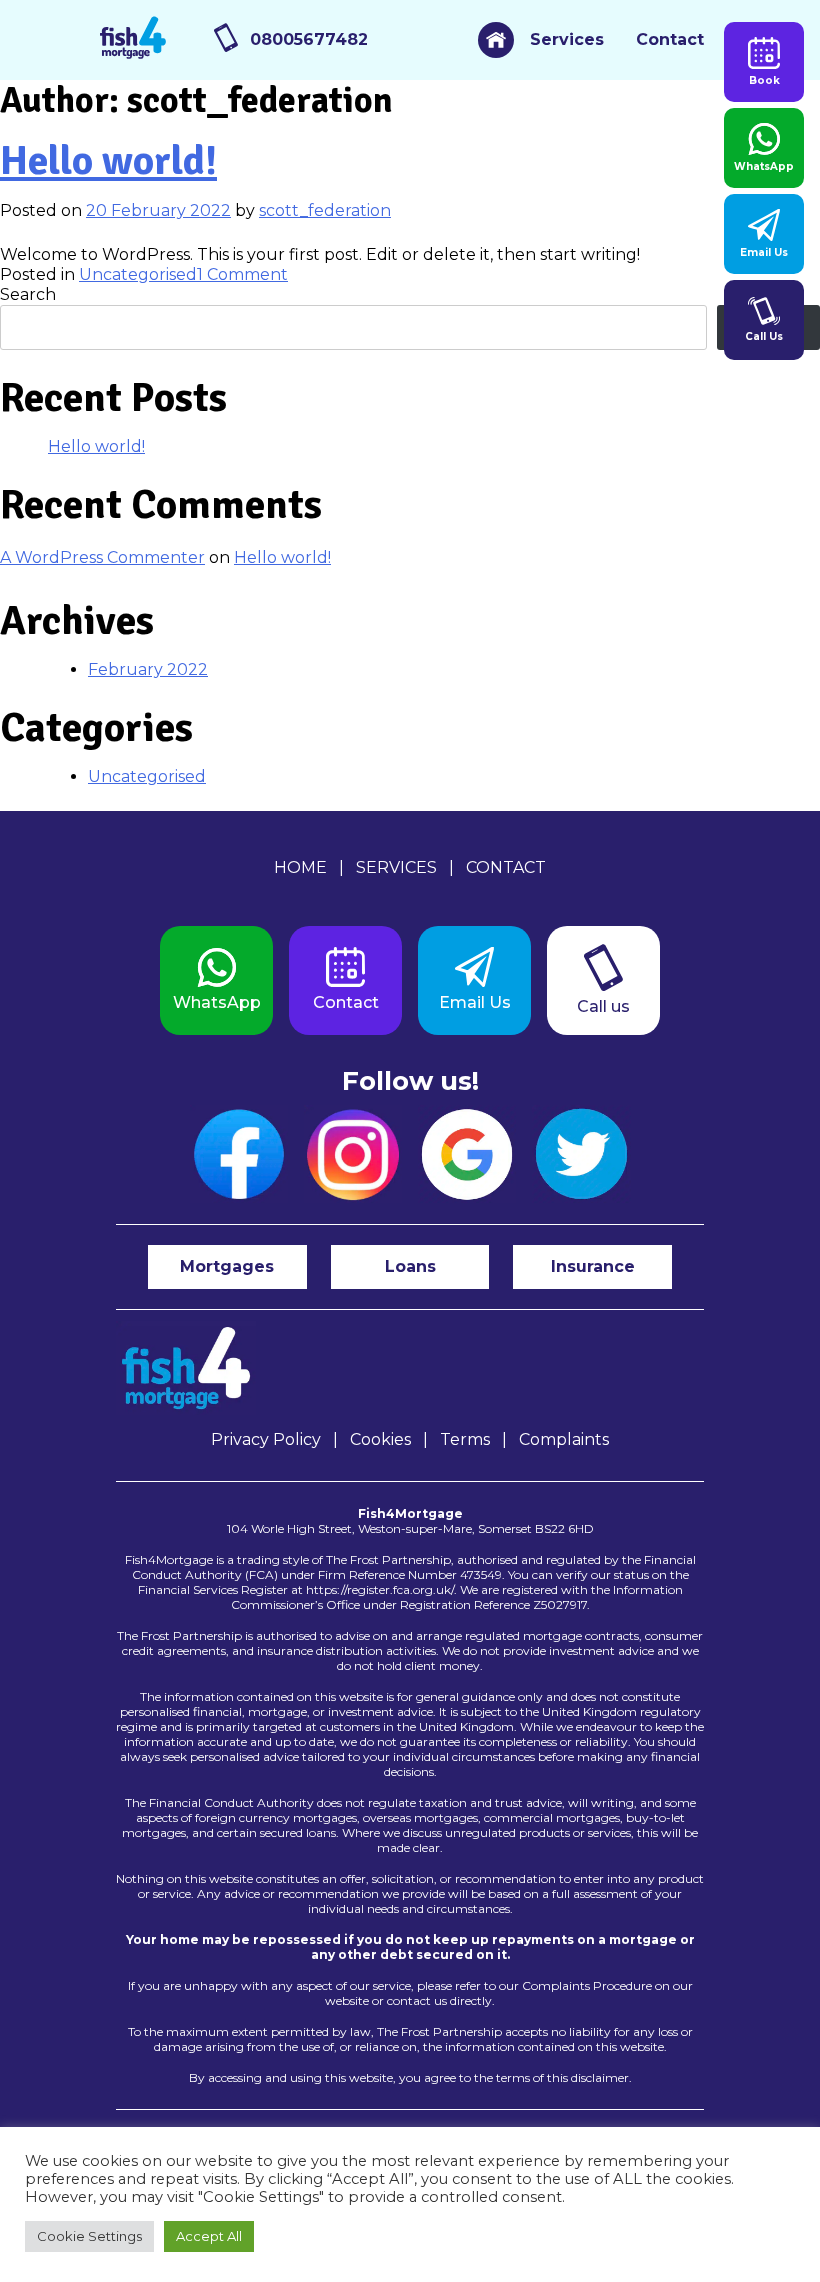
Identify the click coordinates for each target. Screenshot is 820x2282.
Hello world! (108, 160)
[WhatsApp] (216, 980)
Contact (670, 39)
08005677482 (309, 39)
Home (300, 867)
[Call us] (603, 980)
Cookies (380, 1439)
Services (567, 39)
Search (28, 294)
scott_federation (325, 210)
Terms (465, 1439)
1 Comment (242, 274)
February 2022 (148, 669)
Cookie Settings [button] (89, 2236)
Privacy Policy (266, 1439)
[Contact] (345, 980)
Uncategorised (138, 274)
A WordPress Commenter (102, 557)
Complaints (564, 1439)
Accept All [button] (209, 2236)
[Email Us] (474, 980)
